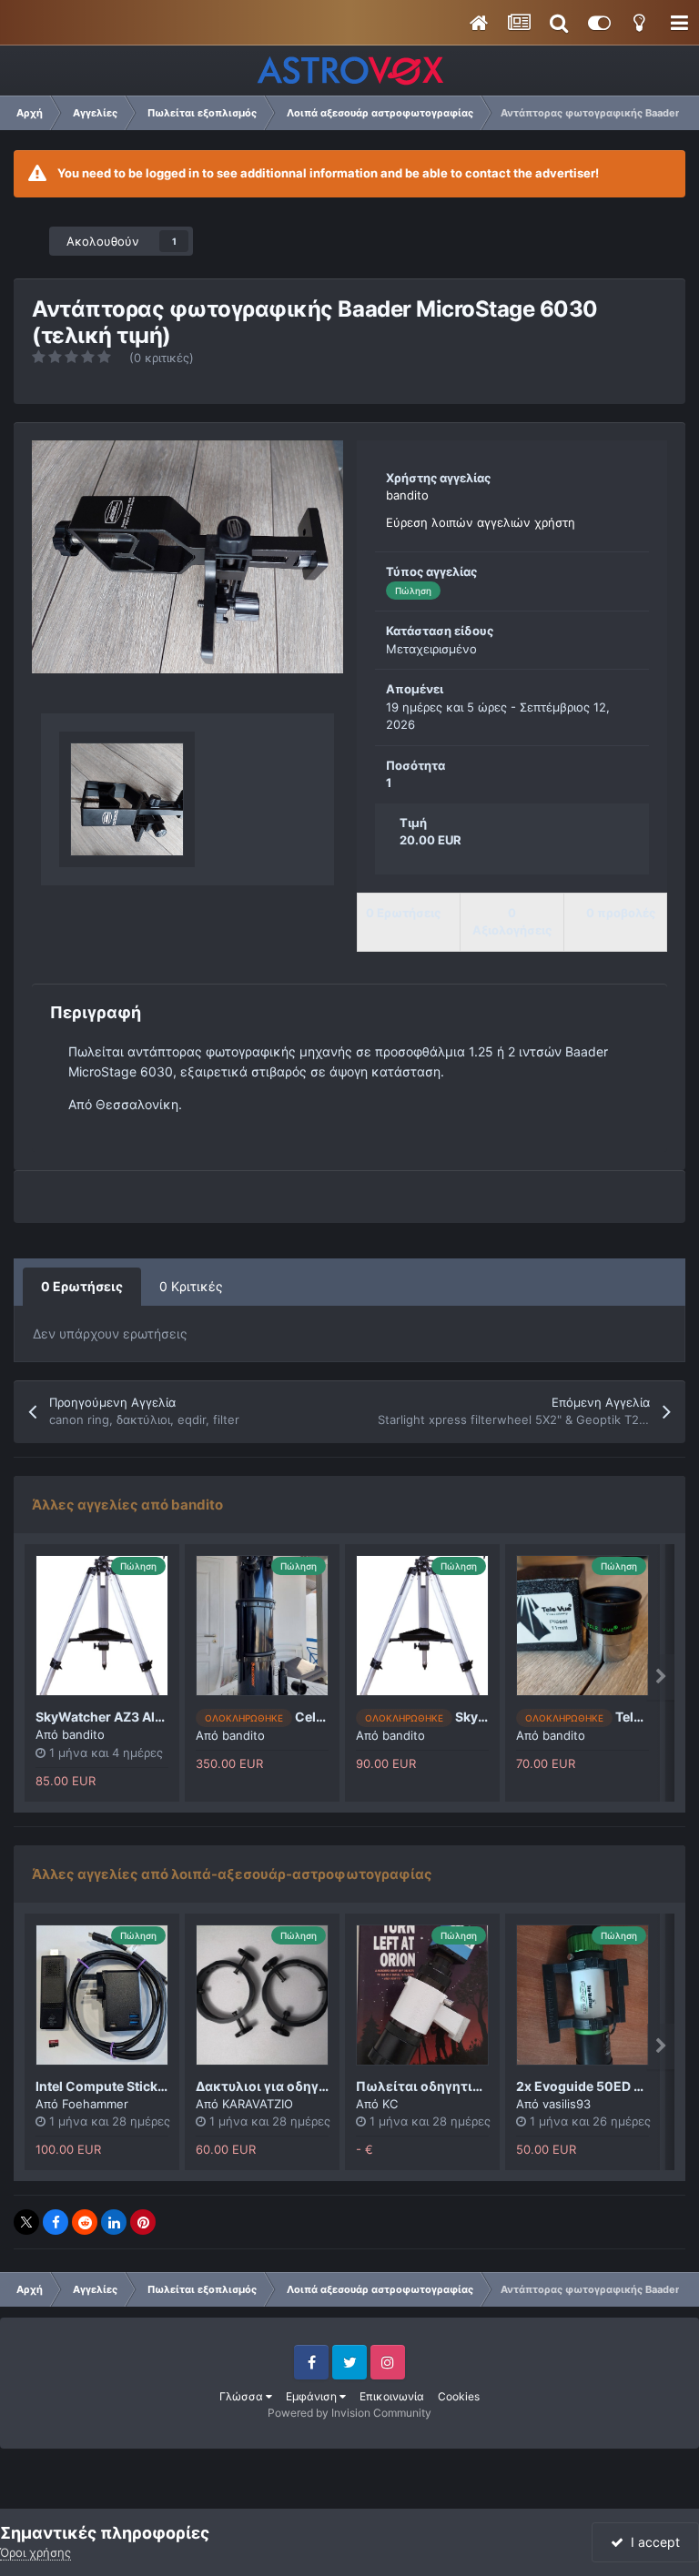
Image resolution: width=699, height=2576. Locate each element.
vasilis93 (567, 2104)
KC (390, 2104)
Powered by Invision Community (349, 2413)
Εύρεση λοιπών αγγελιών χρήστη (481, 522)
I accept (652, 2542)
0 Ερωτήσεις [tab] (82, 1286)
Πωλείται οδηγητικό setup (441, 2086)
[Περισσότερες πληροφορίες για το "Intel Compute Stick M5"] (102, 1995)
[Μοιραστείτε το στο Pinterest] (143, 2222)
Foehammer (95, 2104)
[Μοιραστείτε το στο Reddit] (85, 2222)
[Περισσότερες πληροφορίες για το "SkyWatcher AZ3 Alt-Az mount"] (422, 1626)
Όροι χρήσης (35, 2552)
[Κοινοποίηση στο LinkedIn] (114, 2222)
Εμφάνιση (313, 2396)
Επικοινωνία (392, 2396)
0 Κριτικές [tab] (191, 1286)
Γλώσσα (243, 2396)
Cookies (459, 2396)
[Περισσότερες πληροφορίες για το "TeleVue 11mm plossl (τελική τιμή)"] (582, 1626)
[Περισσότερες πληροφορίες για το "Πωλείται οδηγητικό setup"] (422, 1995)
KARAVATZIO (258, 2104)
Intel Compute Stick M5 (108, 2086)
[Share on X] (26, 2222)
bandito (407, 495)
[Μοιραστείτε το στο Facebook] (56, 2222)
